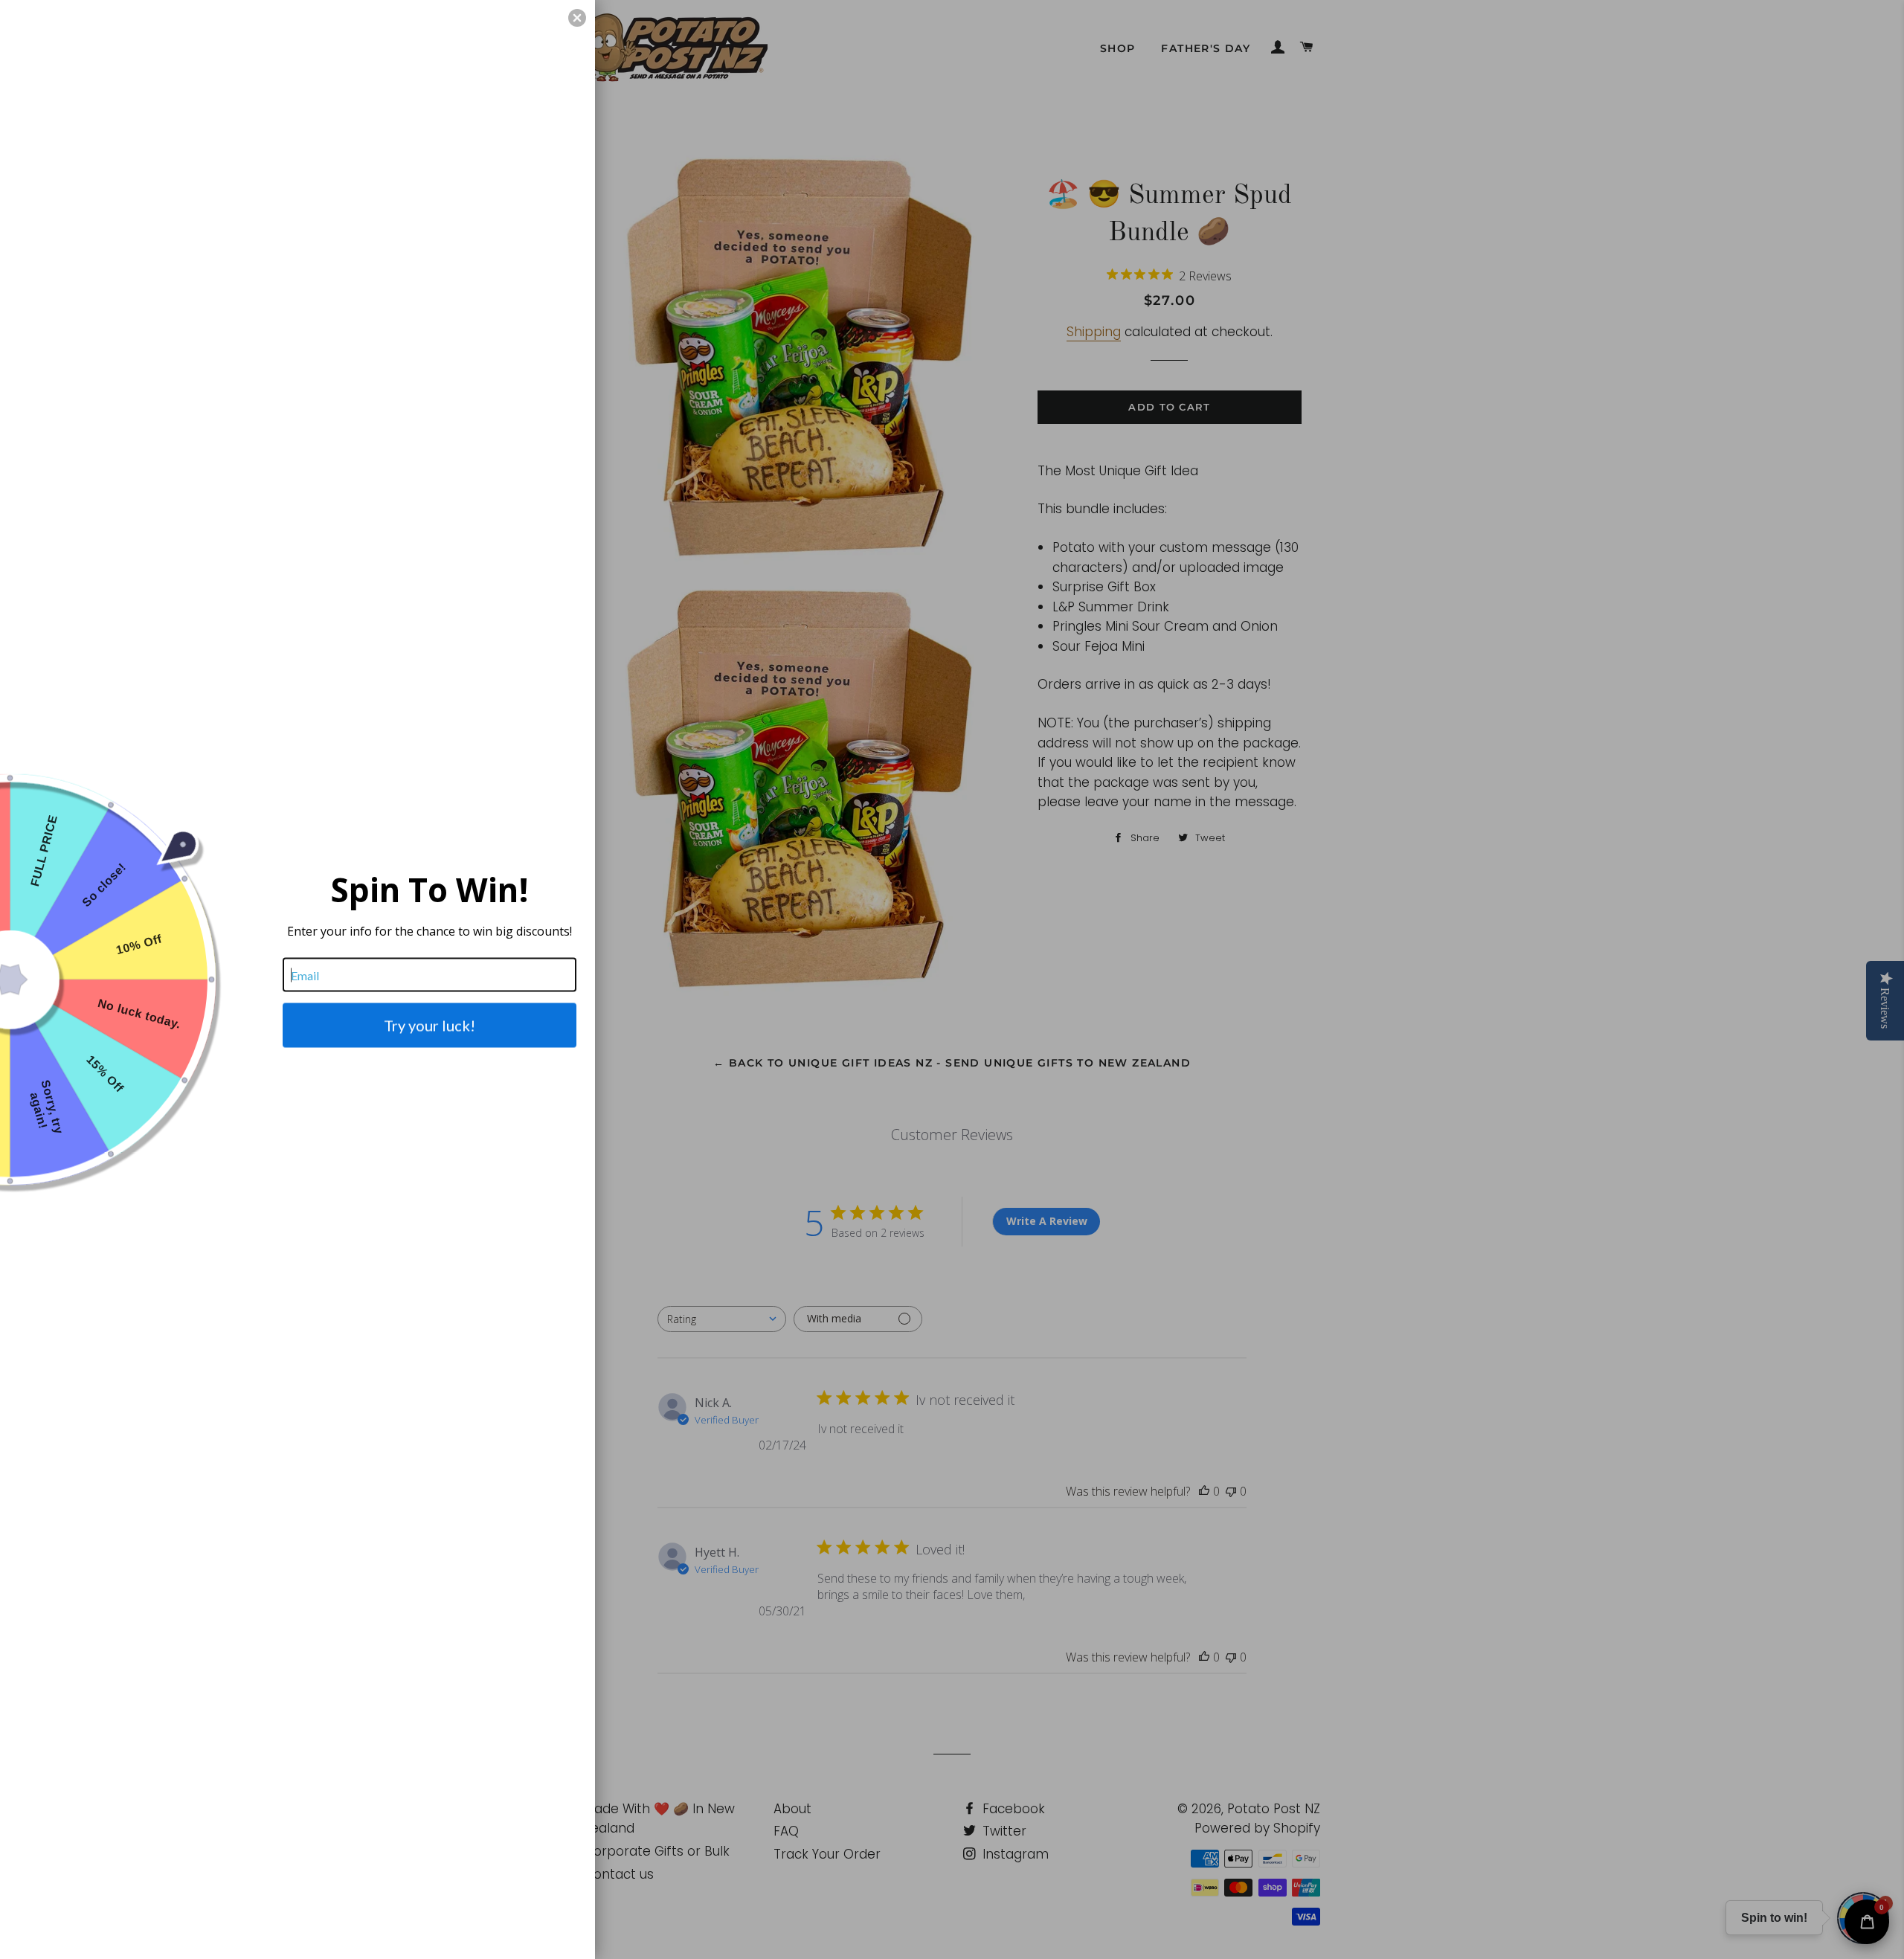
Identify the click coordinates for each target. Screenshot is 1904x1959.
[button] (577, 18)
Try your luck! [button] (430, 1026)
